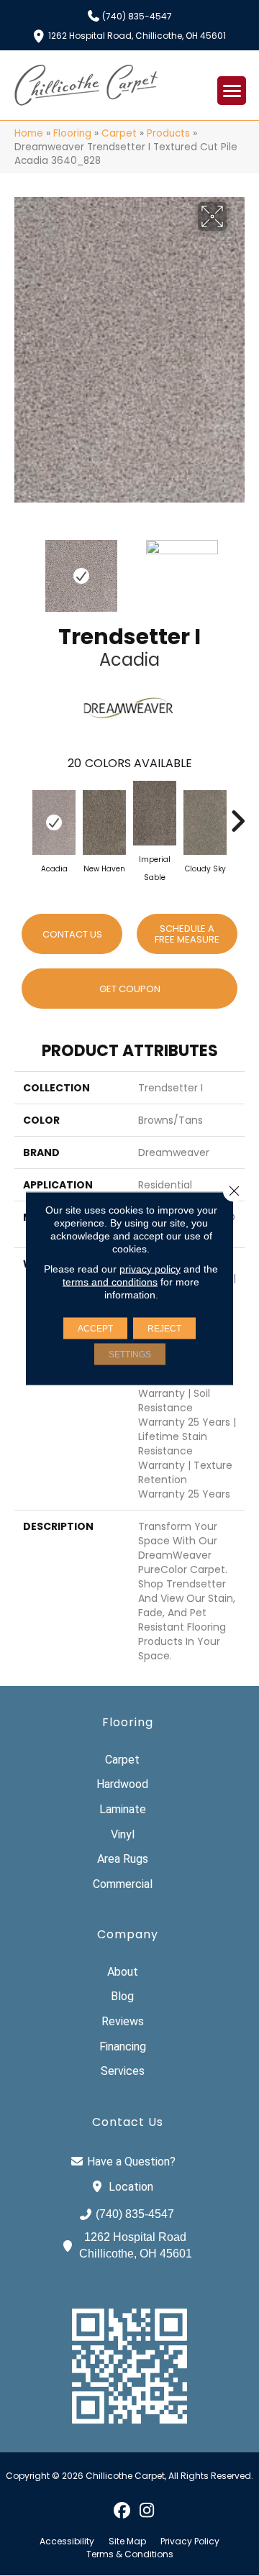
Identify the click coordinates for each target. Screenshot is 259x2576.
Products (168, 133)
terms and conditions (110, 1281)
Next (237, 569)
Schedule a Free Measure (187, 934)
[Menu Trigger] (232, 91)
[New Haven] (104, 822)
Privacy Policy (190, 2541)
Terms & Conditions (130, 2554)
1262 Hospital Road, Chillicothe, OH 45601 (137, 35)
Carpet (119, 133)
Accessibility (67, 2541)
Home (29, 133)
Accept (95, 1328)
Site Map (127, 2541)
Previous (22, 569)
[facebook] (122, 2510)
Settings (130, 1354)
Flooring (72, 133)
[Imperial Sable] (155, 813)
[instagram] (147, 2510)
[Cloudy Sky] (205, 822)
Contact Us (72, 934)
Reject (164, 1328)
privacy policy (150, 1268)
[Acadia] (54, 822)
